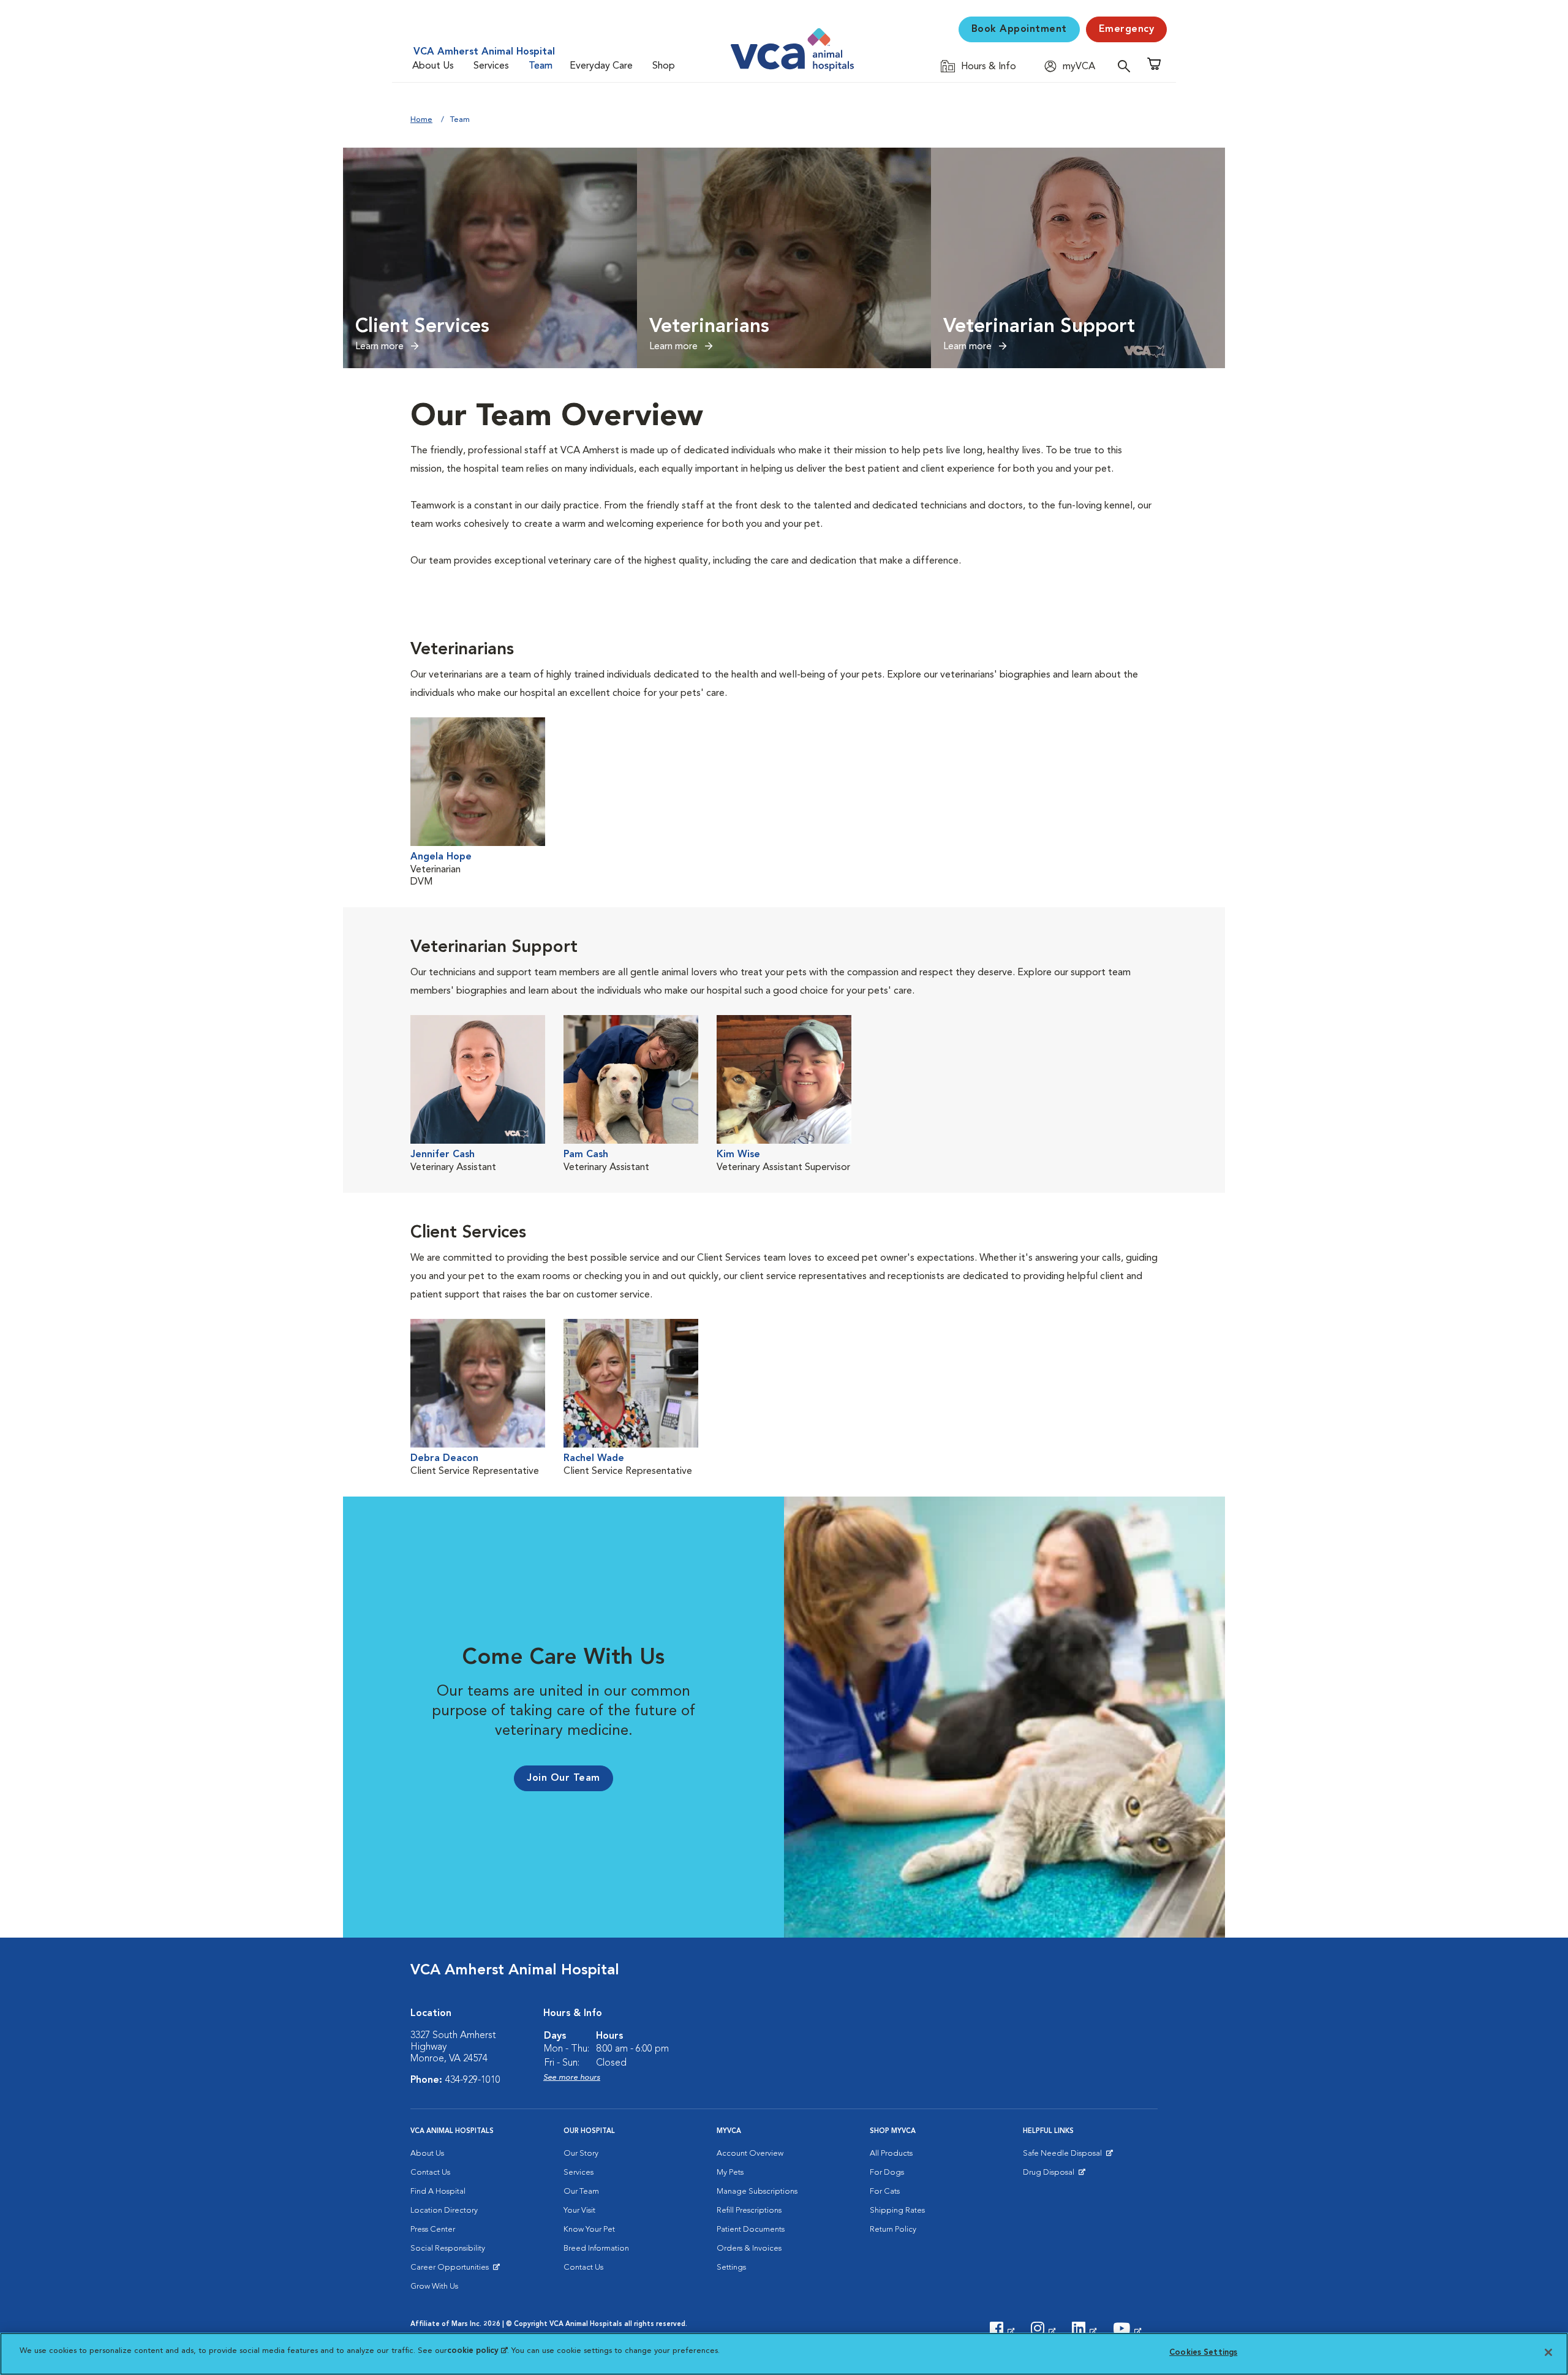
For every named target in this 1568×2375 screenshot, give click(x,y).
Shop (664, 66)
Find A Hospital (438, 2192)
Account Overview (750, 2154)
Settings (731, 2267)
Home (421, 120)
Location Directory (444, 2211)
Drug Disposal (1054, 2175)
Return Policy (893, 2230)
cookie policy (477, 2351)
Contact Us (430, 2173)
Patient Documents (751, 2230)
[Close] (1548, 2352)
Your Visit (579, 2211)
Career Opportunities (452, 2270)
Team (541, 66)
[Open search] (1127, 66)
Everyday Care (601, 66)
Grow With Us (434, 2286)
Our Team (581, 2192)
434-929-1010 (473, 2080)
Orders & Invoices (749, 2249)
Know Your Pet (589, 2230)
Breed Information (596, 2249)
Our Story (581, 2154)
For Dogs (887, 2173)
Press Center (433, 2230)
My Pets (730, 2173)
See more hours (572, 2078)
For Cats (885, 2192)
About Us (433, 66)
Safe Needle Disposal (1064, 2156)
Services (491, 66)
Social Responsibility (448, 2249)
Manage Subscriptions (757, 2192)
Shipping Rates (897, 2211)
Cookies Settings (1203, 2353)
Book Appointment (1019, 29)
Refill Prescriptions (749, 2211)
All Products (891, 2154)
